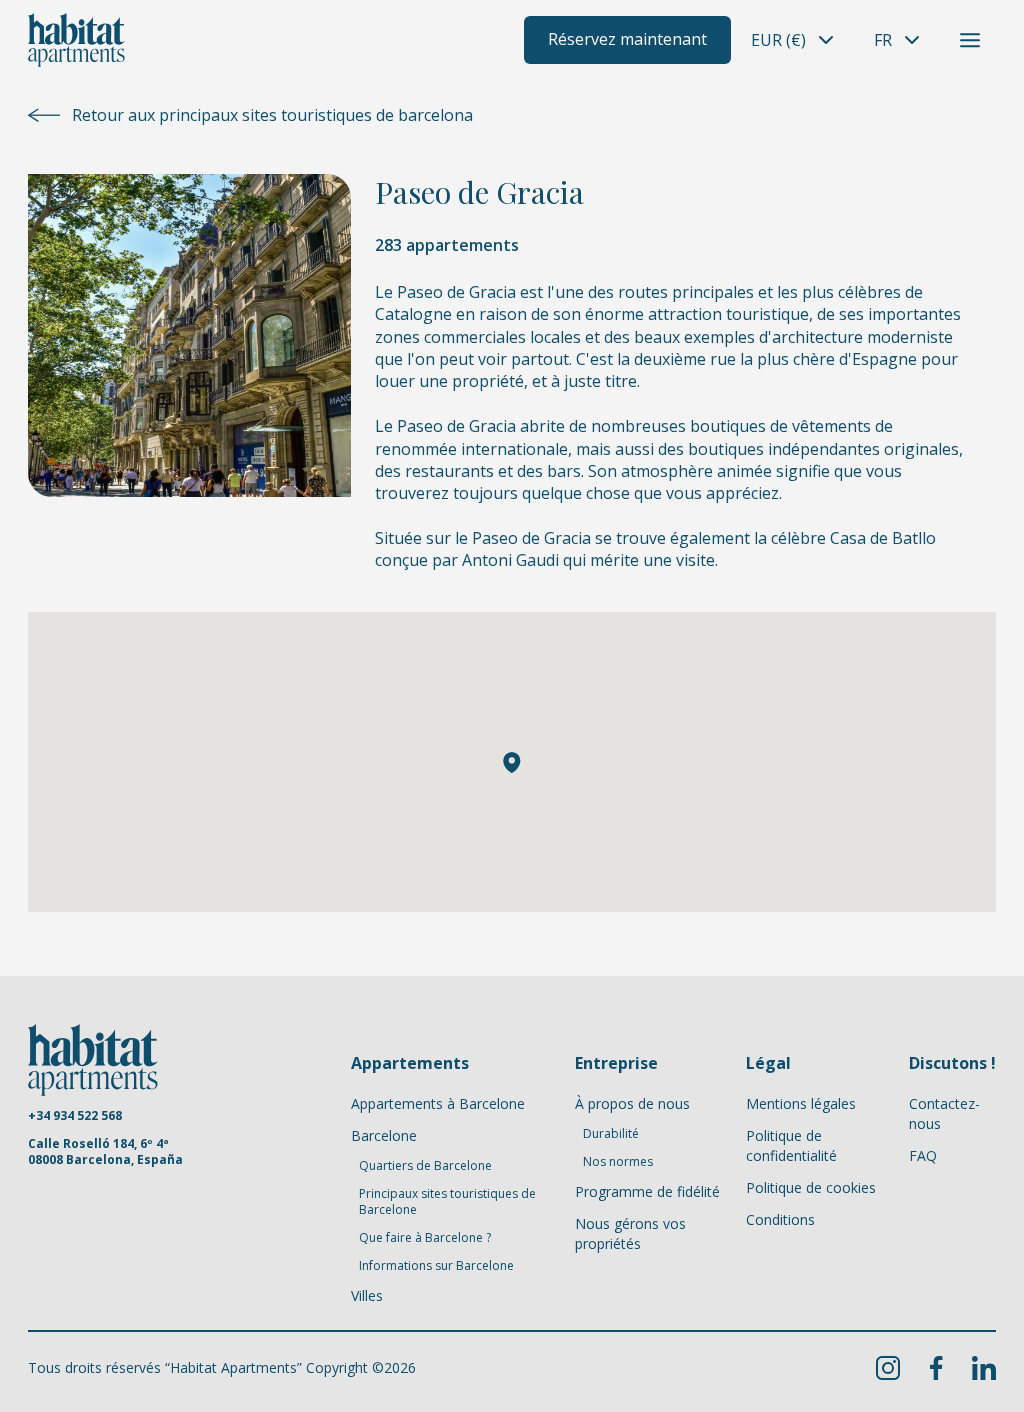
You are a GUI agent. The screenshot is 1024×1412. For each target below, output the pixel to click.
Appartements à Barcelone (438, 1103)
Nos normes (618, 1162)
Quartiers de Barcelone (425, 1166)
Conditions (780, 1219)
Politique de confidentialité (791, 1145)
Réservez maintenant (627, 39)
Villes (367, 1295)
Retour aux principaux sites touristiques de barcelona (272, 115)
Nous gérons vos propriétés (630, 1233)
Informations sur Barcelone (436, 1266)
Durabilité (611, 1134)
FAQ (923, 1155)
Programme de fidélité (647, 1191)
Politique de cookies (811, 1187)
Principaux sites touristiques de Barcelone (447, 1202)
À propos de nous (632, 1103)
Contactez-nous (944, 1113)
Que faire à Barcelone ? (425, 1238)
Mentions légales (801, 1103)
